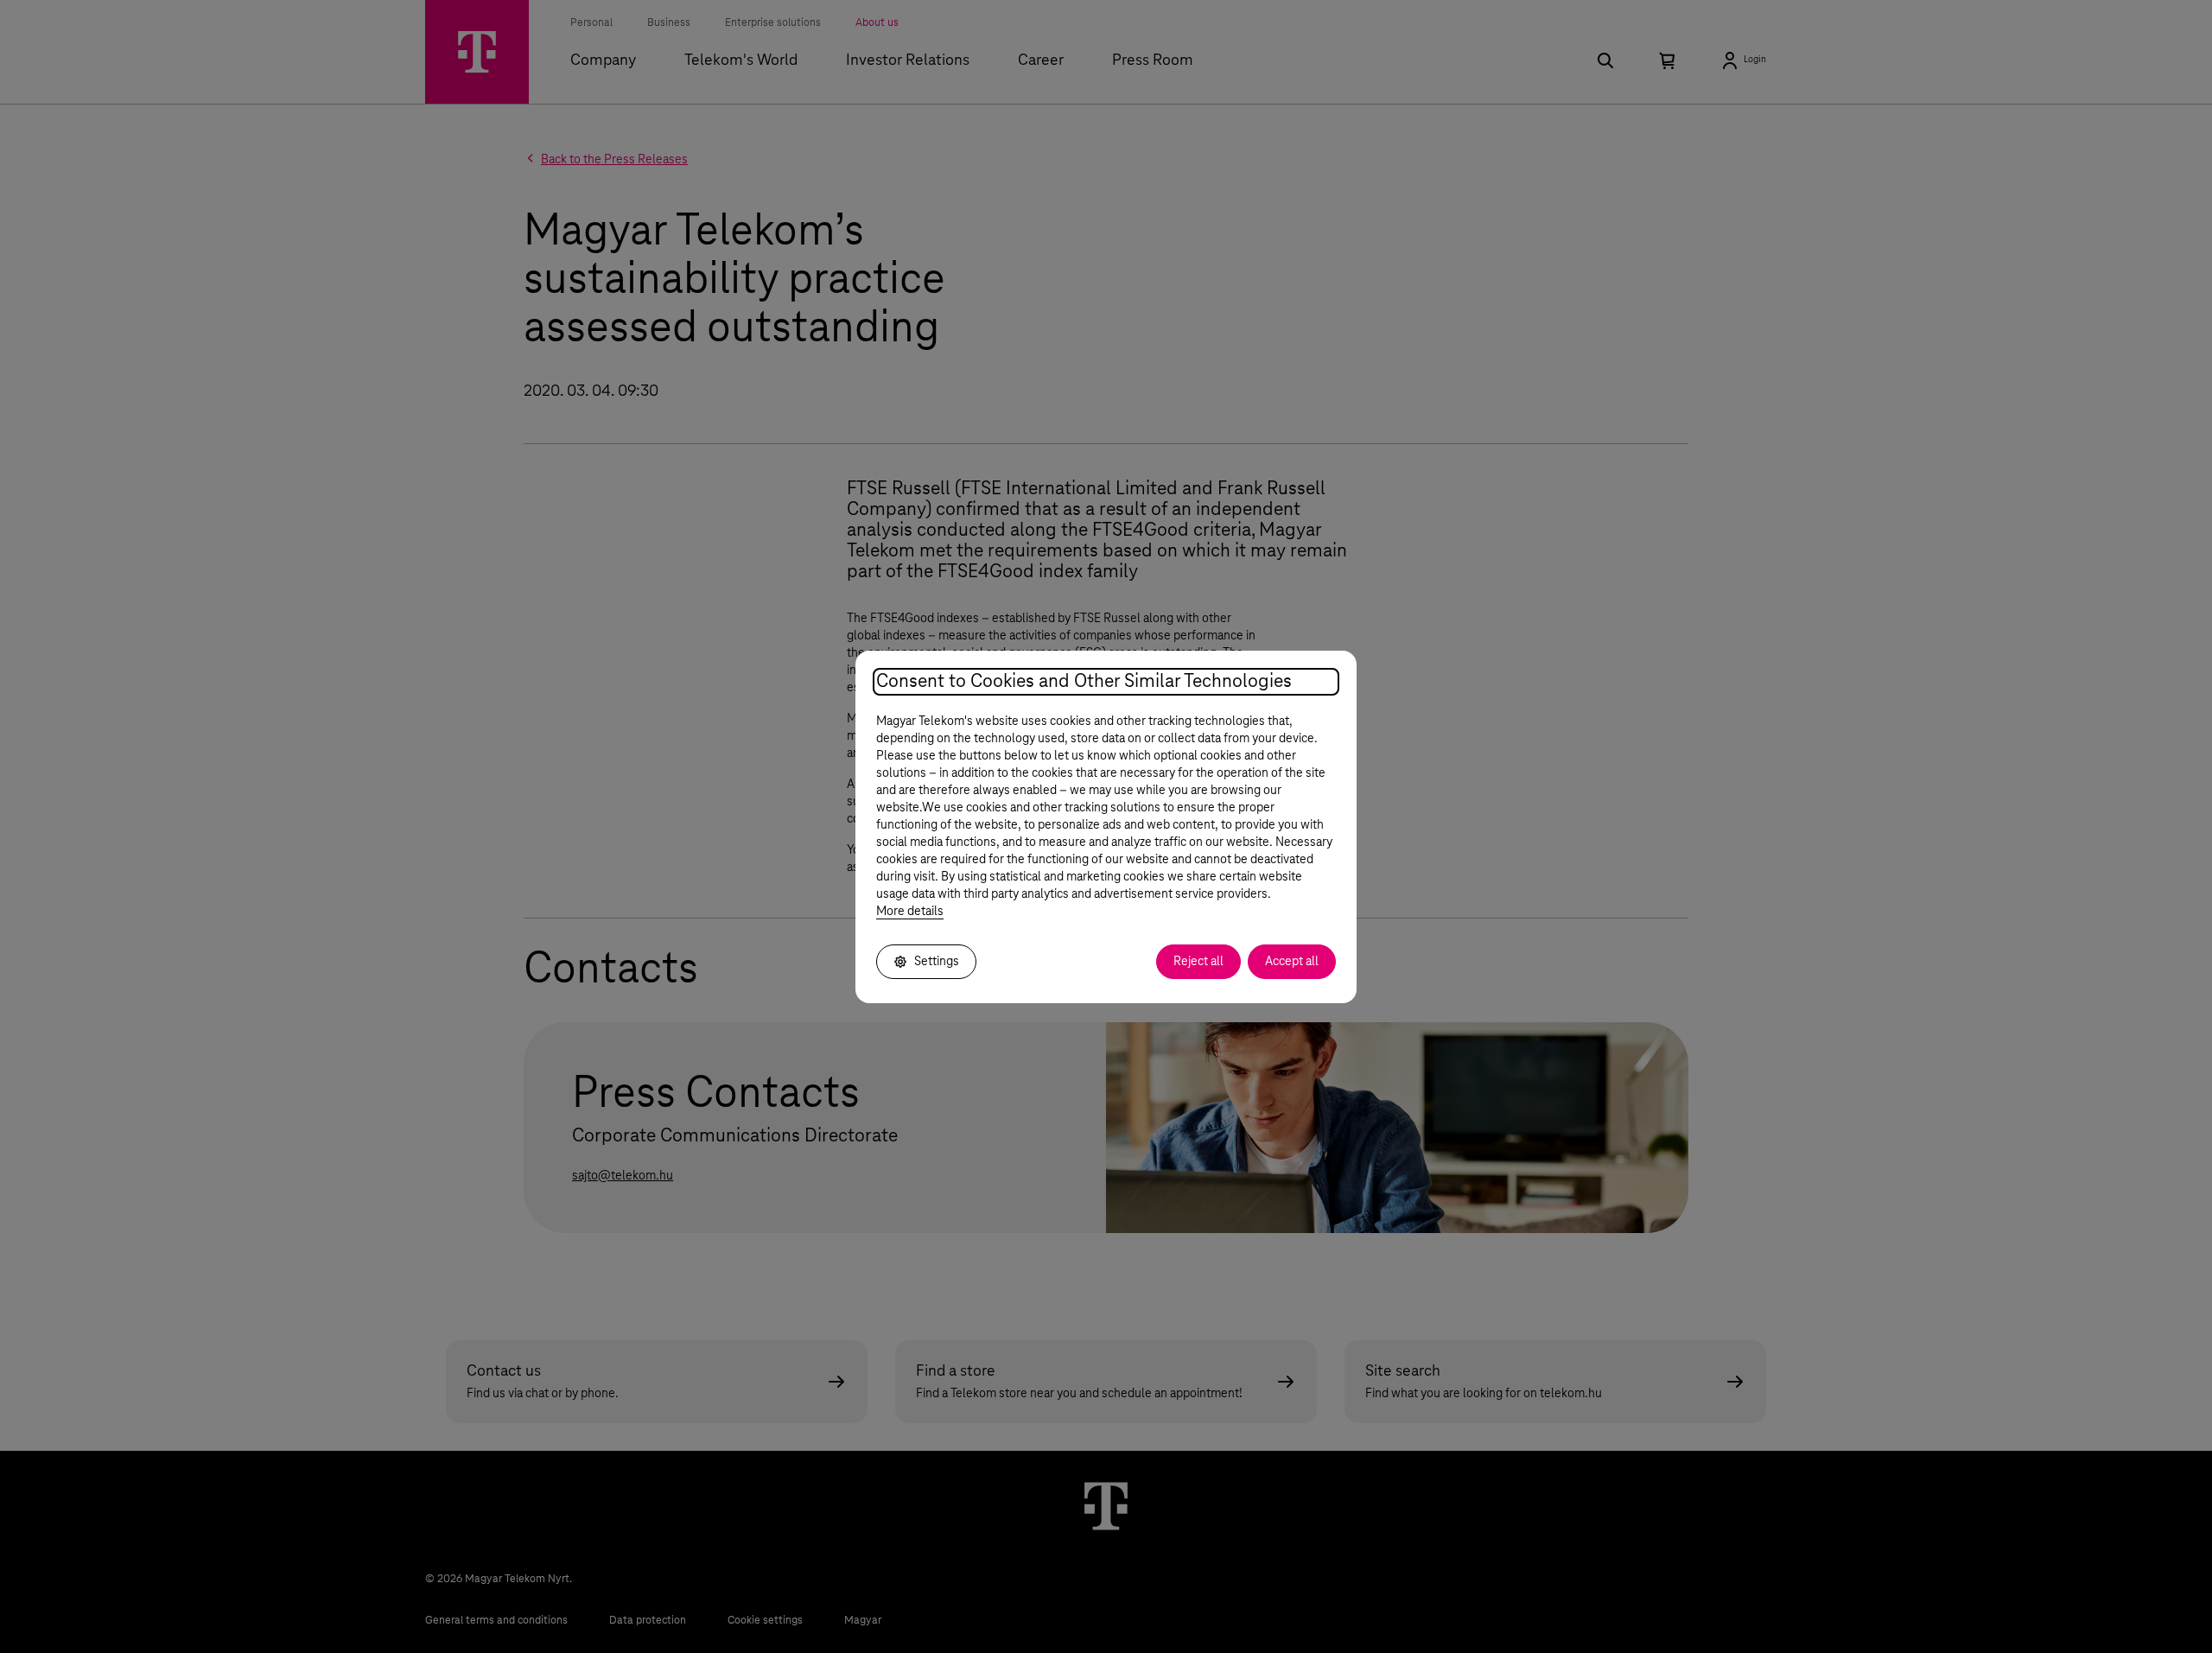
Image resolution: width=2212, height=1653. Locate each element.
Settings (937, 962)
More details (910, 912)
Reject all (1198, 962)
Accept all (1292, 962)
